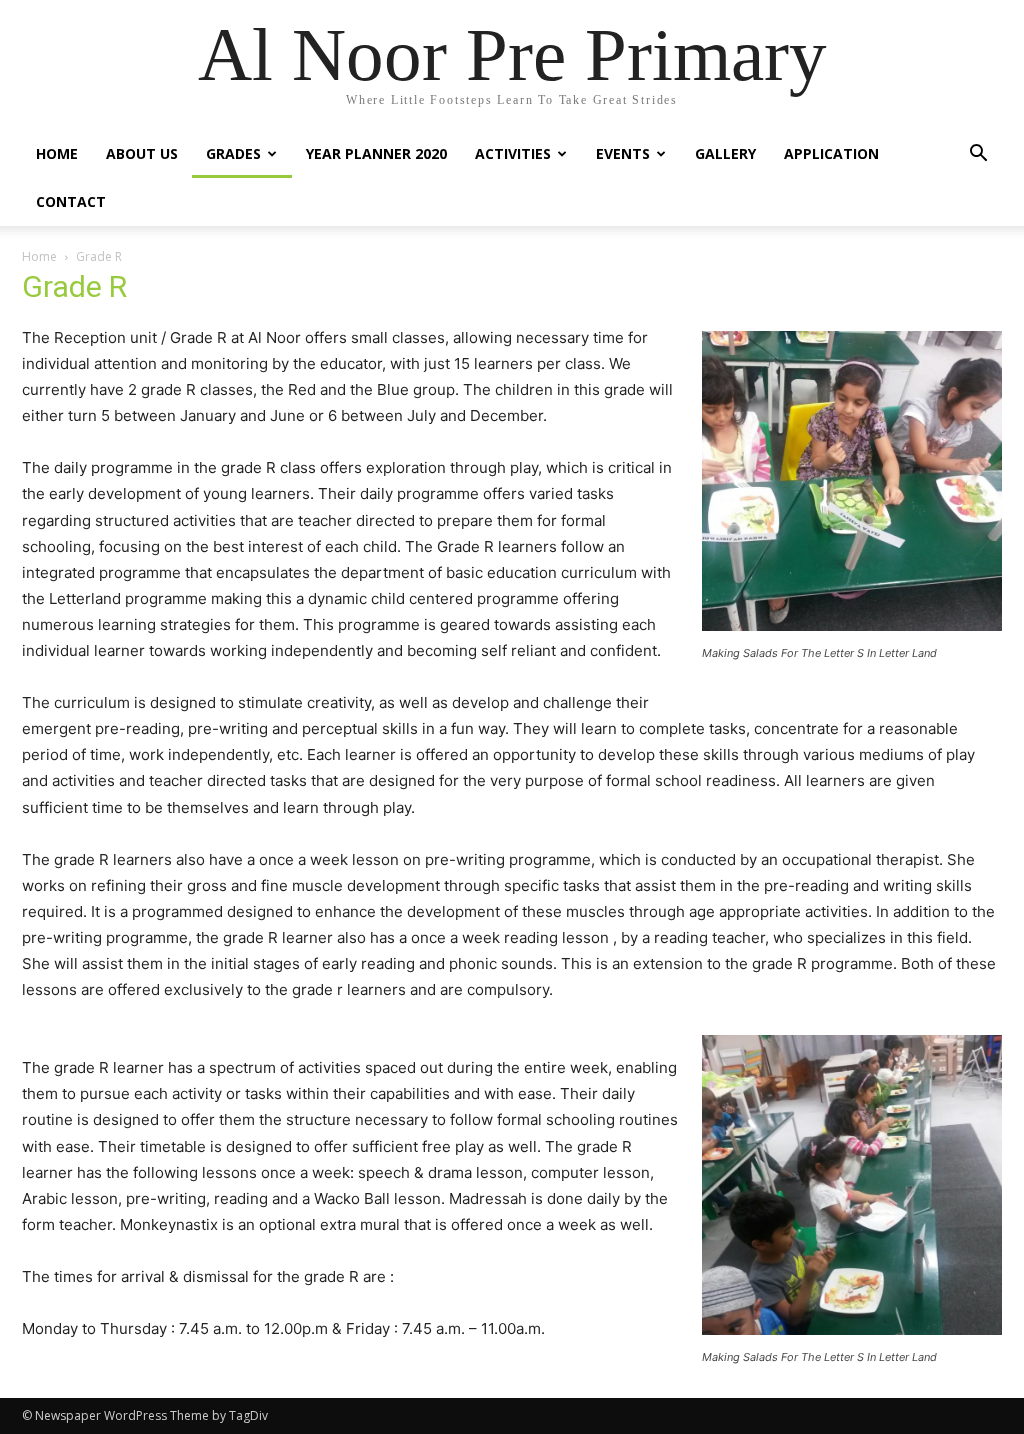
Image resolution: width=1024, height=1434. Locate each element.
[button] (978, 155)
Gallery (725, 153)
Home (57, 153)
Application (831, 153)
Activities (513, 153)
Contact (71, 201)
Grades (233, 153)
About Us (142, 153)
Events (623, 153)
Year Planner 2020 (376, 153)
